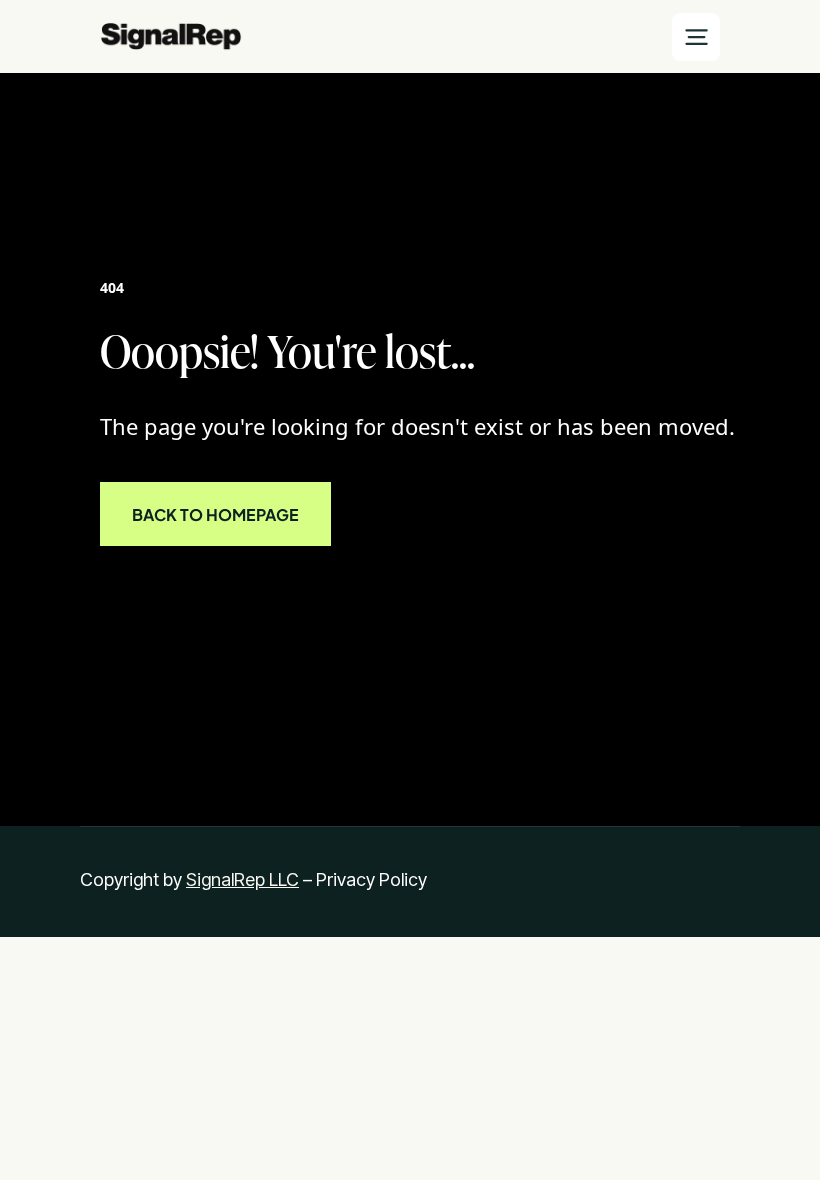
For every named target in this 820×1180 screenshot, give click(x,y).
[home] (171, 36)
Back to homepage (215, 513)
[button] (696, 37)
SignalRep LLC (242, 879)
